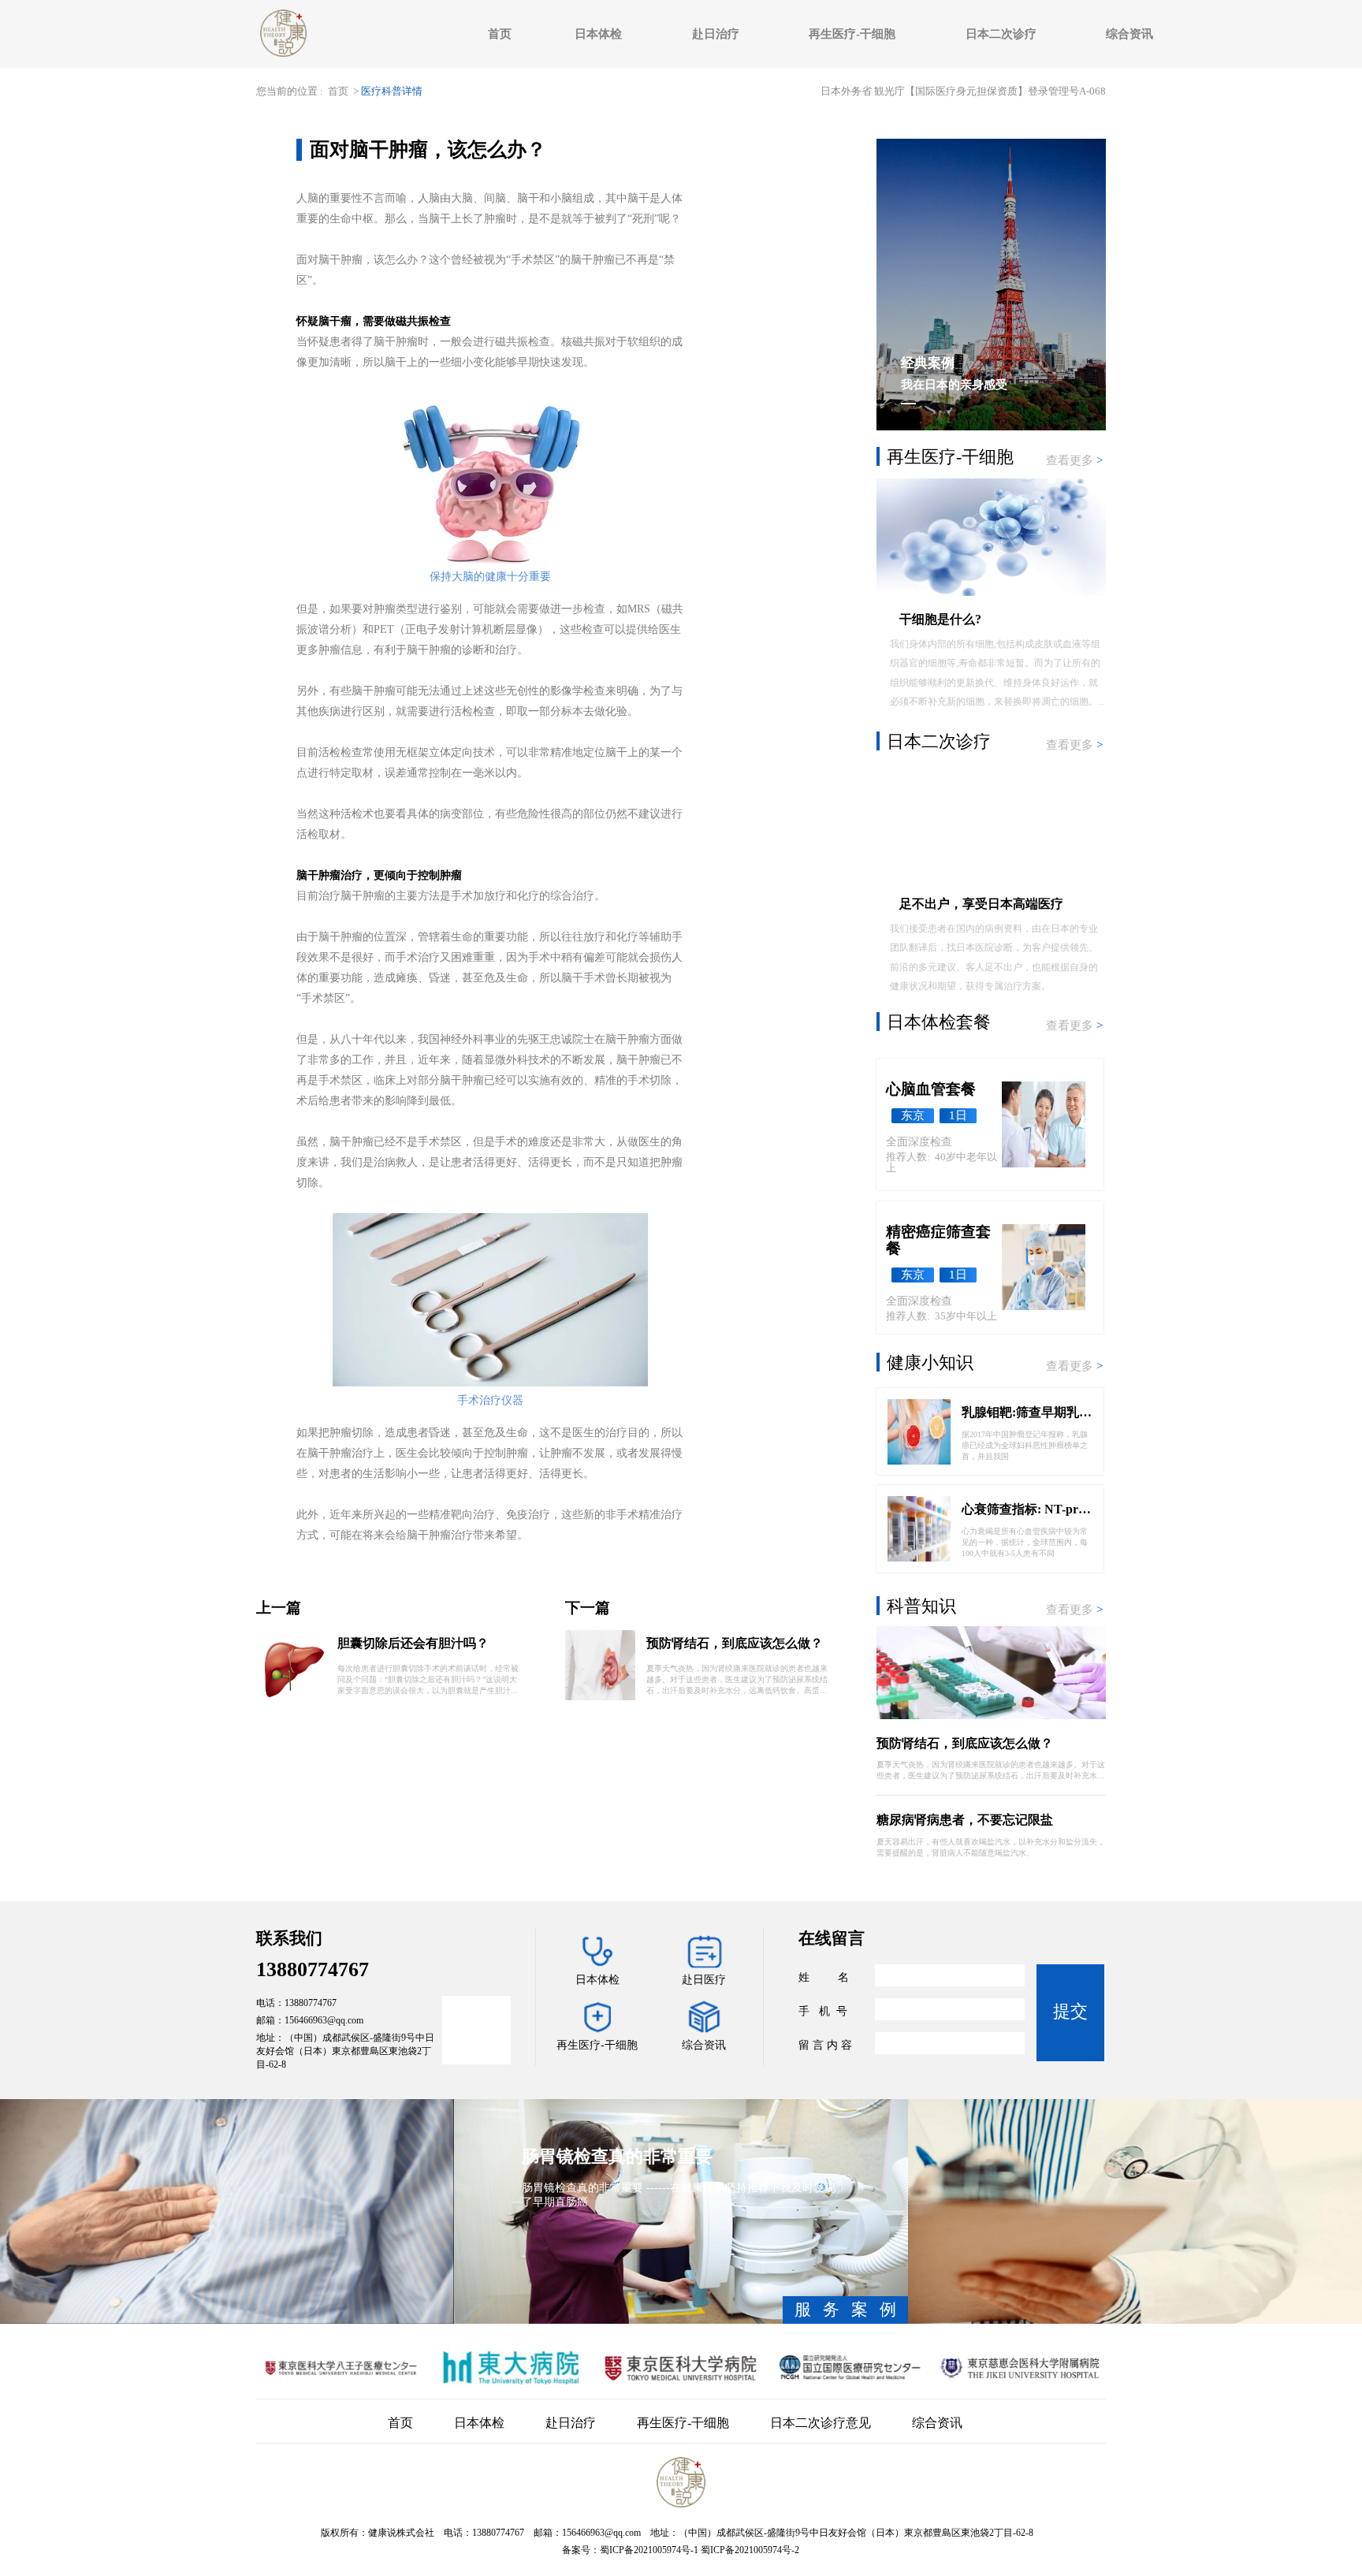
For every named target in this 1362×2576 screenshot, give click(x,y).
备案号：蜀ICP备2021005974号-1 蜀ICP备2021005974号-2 (681, 2550)
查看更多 (1074, 460)
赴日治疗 (716, 34)
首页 (500, 34)
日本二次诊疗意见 (821, 2423)
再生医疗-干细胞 (852, 34)
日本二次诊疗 (1001, 34)
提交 (1070, 2011)
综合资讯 (1129, 34)
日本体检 (598, 34)
